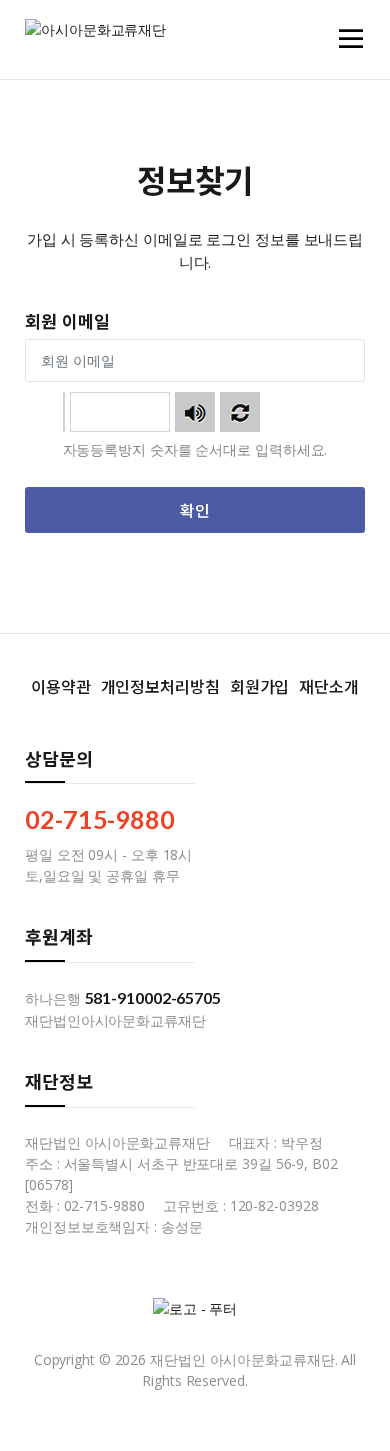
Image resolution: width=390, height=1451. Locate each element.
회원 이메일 (67, 320)
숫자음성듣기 (195, 412)
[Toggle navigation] (350, 39)
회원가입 (260, 686)
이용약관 (61, 686)
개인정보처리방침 (160, 686)
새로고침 (240, 412)
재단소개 (329, 686)
